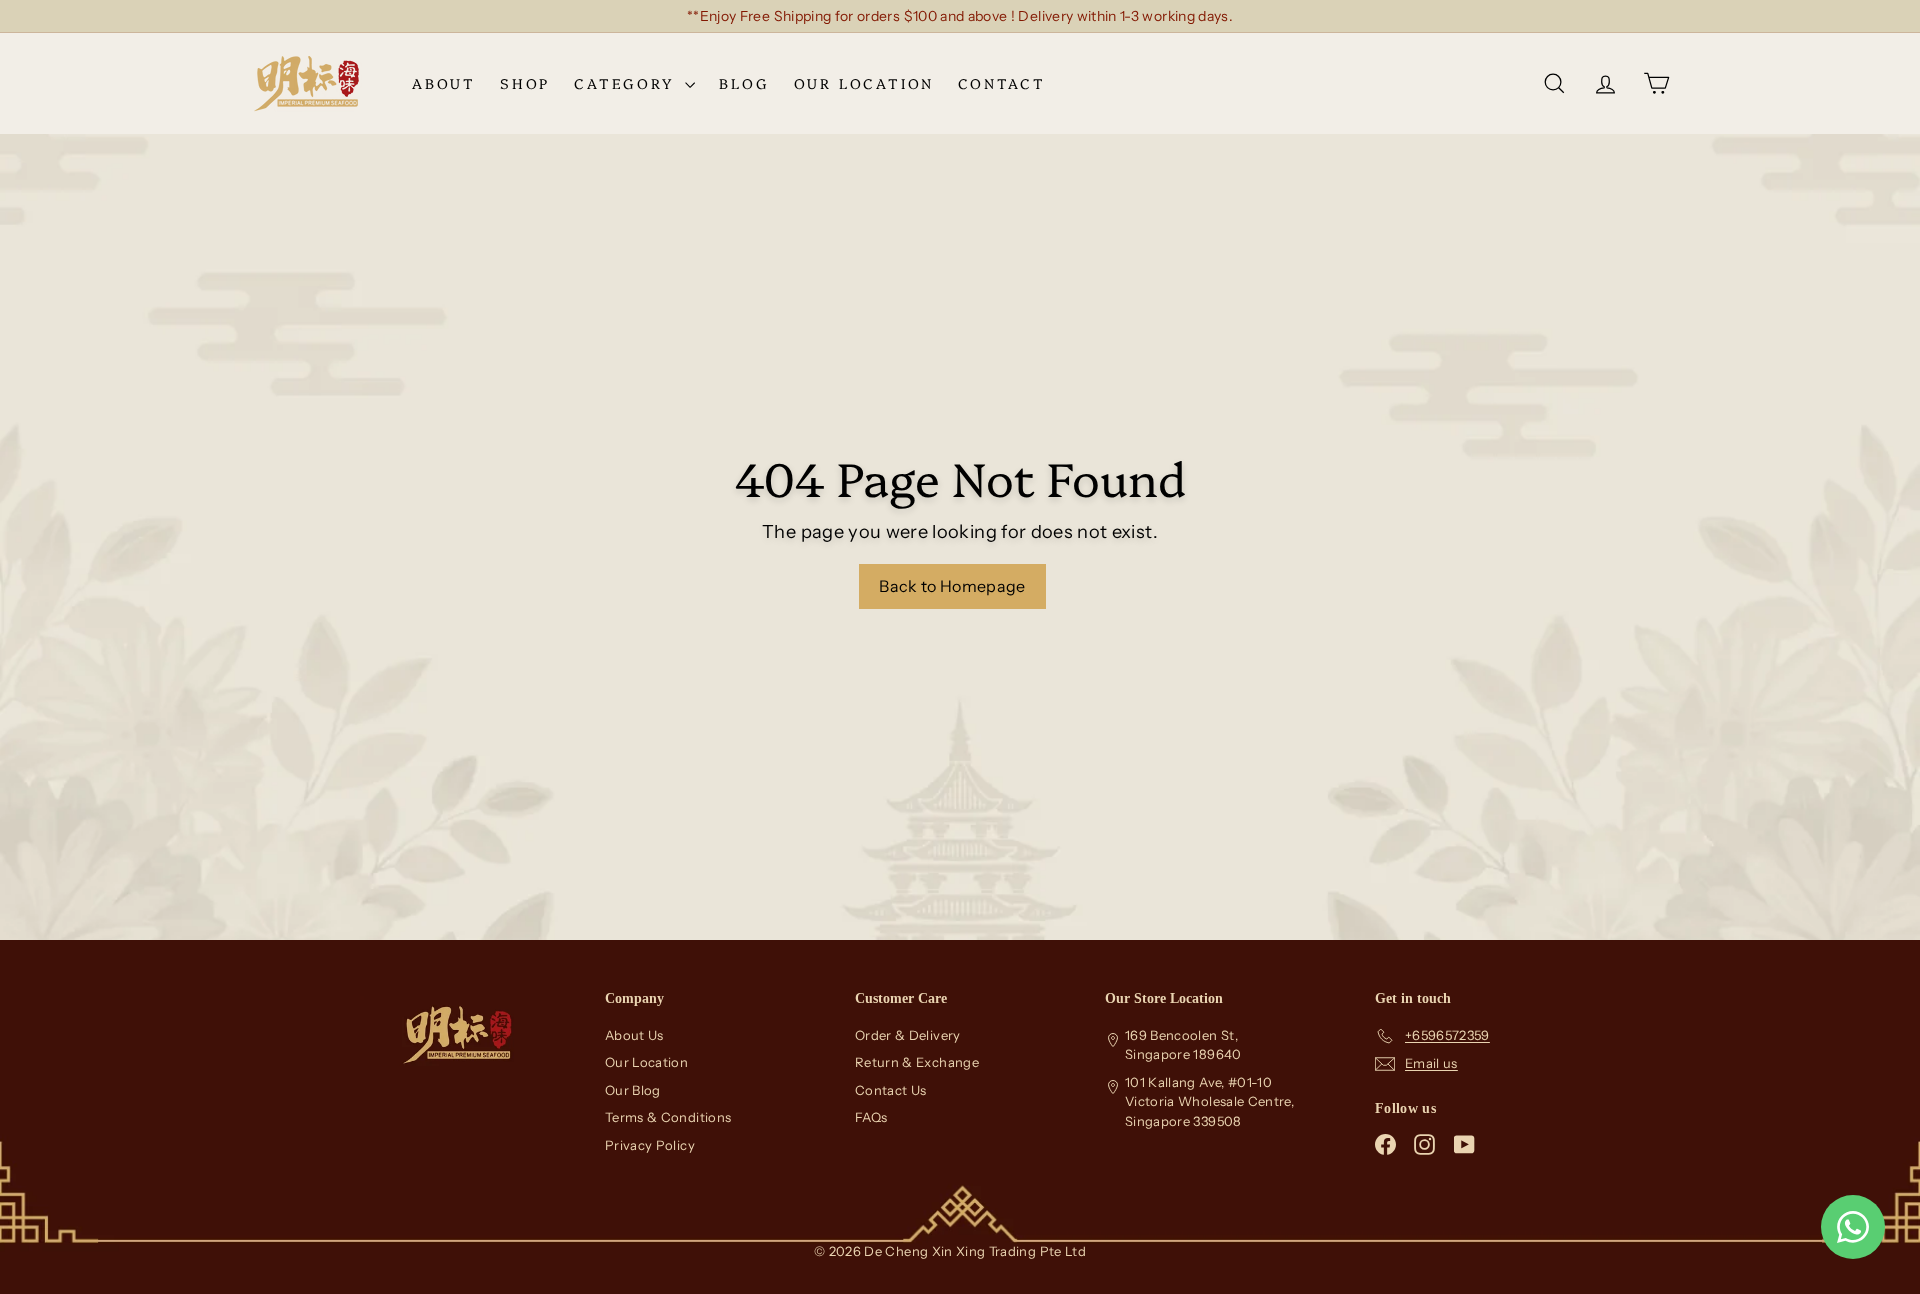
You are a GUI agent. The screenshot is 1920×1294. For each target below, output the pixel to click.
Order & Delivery (908, 1035)
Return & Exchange (917, 1062)
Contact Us (891, 1090)
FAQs (871, 1117)
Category (627, 83)
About (444, 83)
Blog (744, 83)
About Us (634, 1035)
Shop (525, 83)
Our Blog (633, 1090)
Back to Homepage (952, 586)
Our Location (864, 83)
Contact (1002, 83)
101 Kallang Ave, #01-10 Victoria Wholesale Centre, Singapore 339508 (1209, 1101)
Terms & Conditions (668, 1117)
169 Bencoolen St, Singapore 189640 (1183, 1045)
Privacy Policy (650, 1145)
